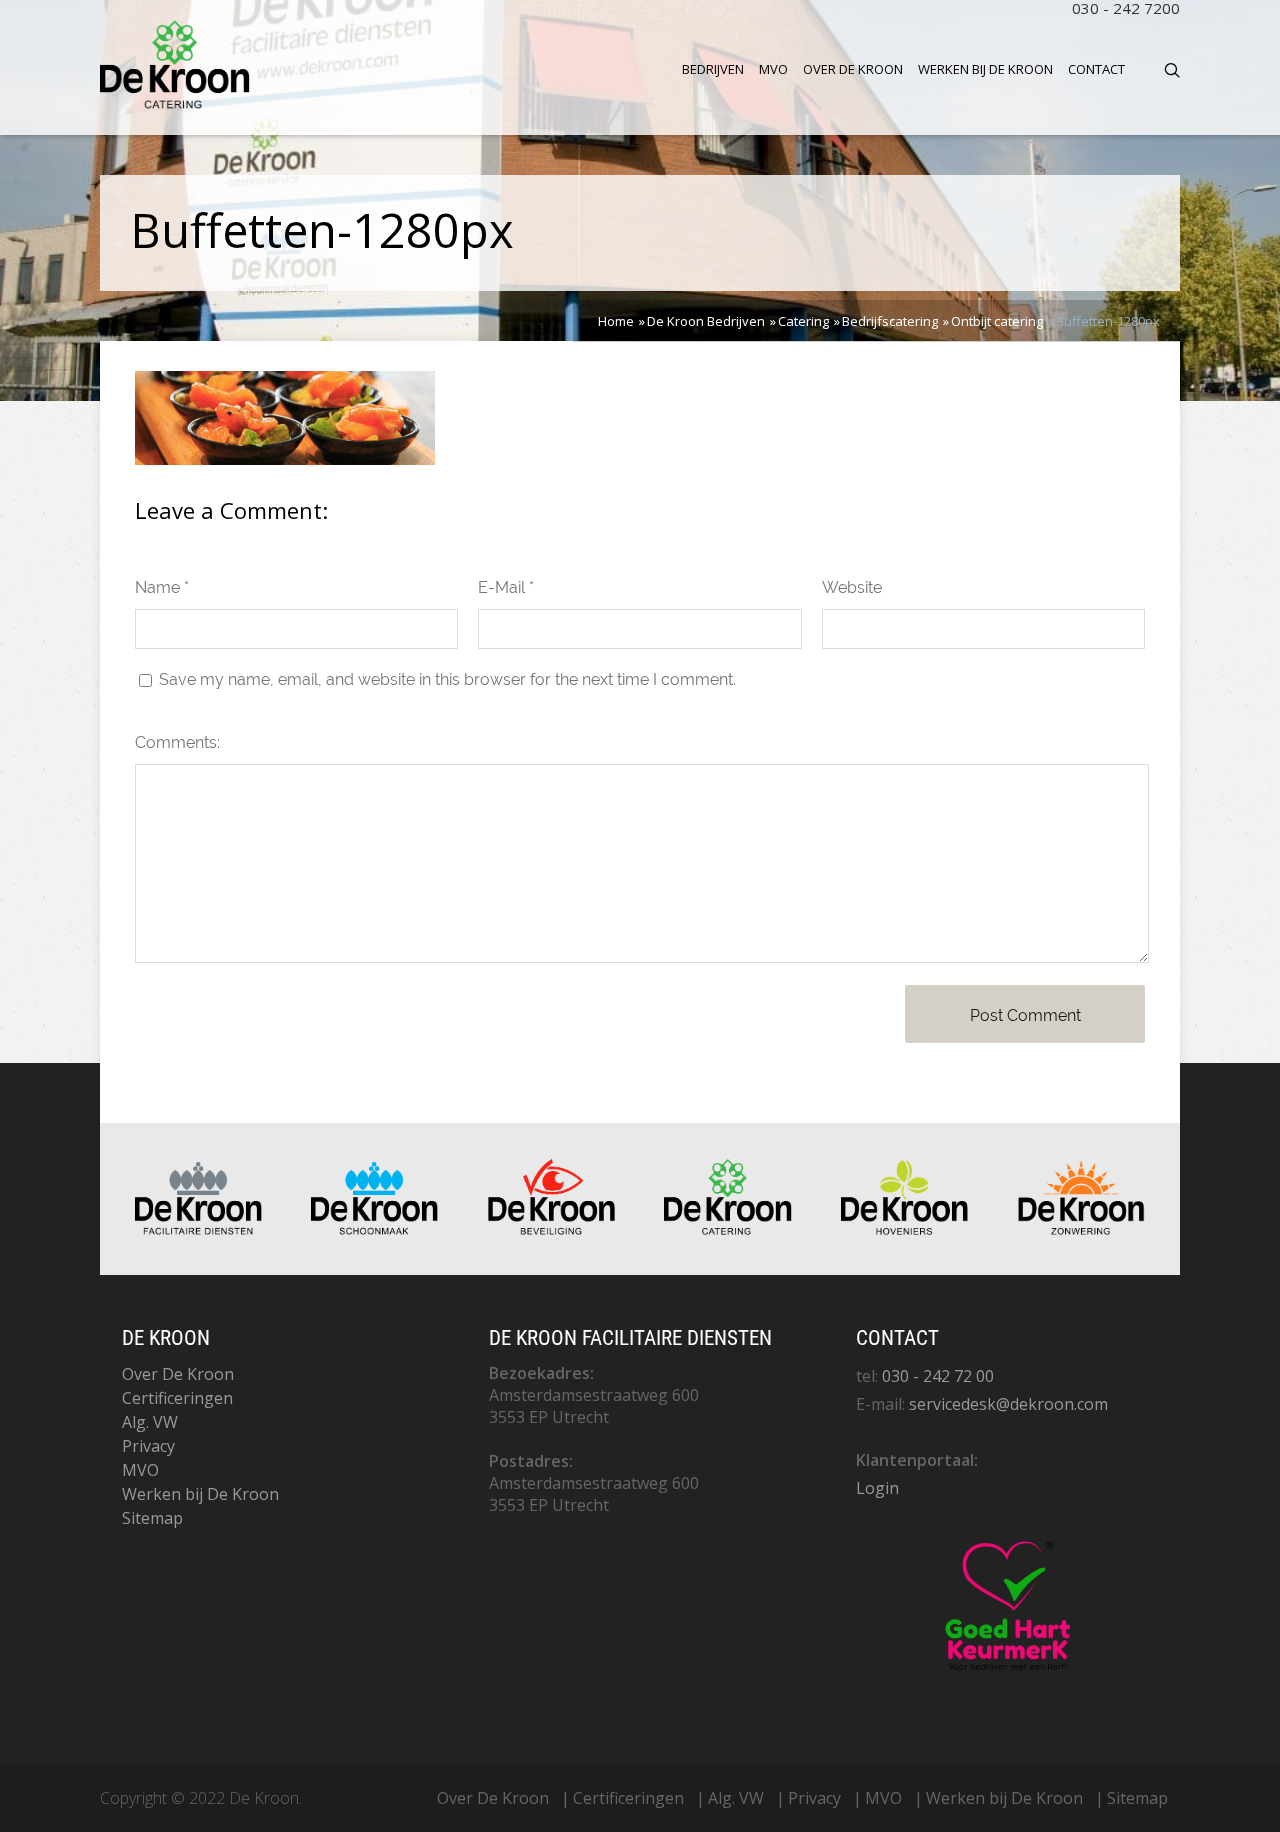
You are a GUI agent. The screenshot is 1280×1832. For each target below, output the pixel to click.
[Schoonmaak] (374, 1230)
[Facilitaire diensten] (198, 1230)
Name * (162, 587)
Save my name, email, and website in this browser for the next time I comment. (447, 679)
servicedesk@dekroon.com (1008, 1404)
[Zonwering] (1081, 1230)
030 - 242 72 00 (938, 1376)
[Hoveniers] (904, 1230)
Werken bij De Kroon (985, 69)
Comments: (177, 742)
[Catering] (727, 1230)
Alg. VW (150, 1422)
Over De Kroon (853, 69)
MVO (773, 69)
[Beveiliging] (551, 1230)
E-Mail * (506, 587)
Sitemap (152, 1518)
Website (852, 587)
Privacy (148, 1446)
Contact (1096, 69)
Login (877, 1488)
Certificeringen (177, 1398)
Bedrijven (713, 69)
